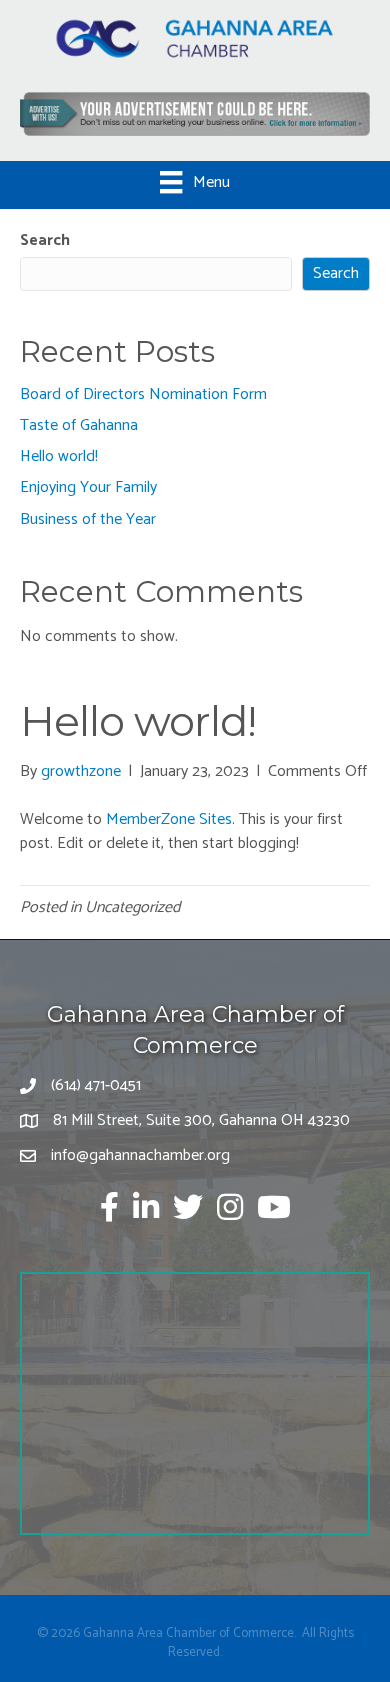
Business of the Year (88, 519)
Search (45, 240)
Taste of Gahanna (79, 425)
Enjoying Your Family (88, 487)
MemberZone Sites (169, 819)
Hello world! (59, 456)
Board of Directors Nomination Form (143, 394)
